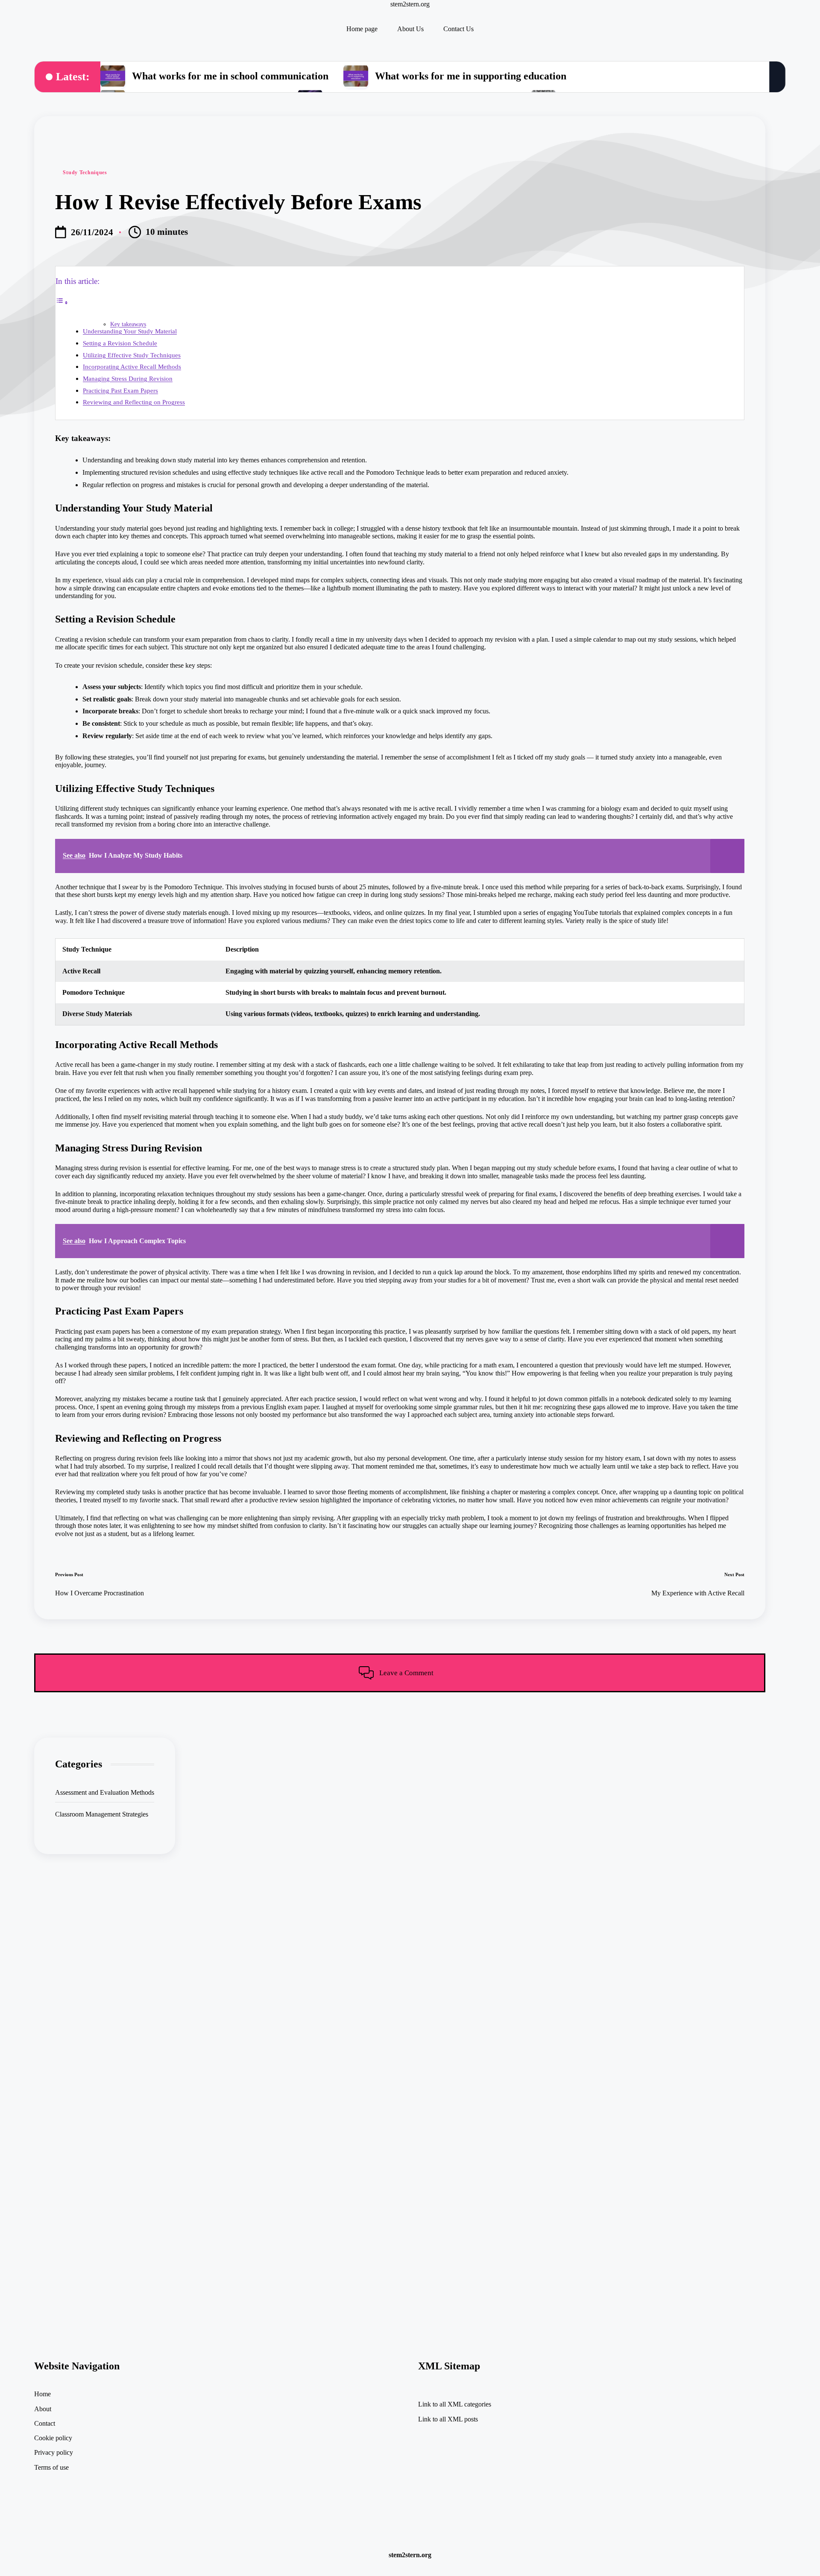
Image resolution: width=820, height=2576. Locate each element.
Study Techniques (85, 172)
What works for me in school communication (230, 76)
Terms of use (51, 2467)
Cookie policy (53, 2438)
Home (42, 2394)
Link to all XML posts (448, 2419)
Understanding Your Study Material (130, 331)
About (43, 2409)
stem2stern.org (410, 4)
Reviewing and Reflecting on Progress (134, 402)
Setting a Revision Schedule (120, 343)
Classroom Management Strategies (102, 1814)
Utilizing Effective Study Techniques (132, 355)
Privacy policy (54, 2452)
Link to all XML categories (455, 2404)
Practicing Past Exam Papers (120, 390)
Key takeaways (128, 324)
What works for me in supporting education (471, 76)
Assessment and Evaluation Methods (105, 1792)
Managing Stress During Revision (128, 378)
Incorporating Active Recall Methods (132, 367)
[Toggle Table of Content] (62, 302)
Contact (45, 2423)
